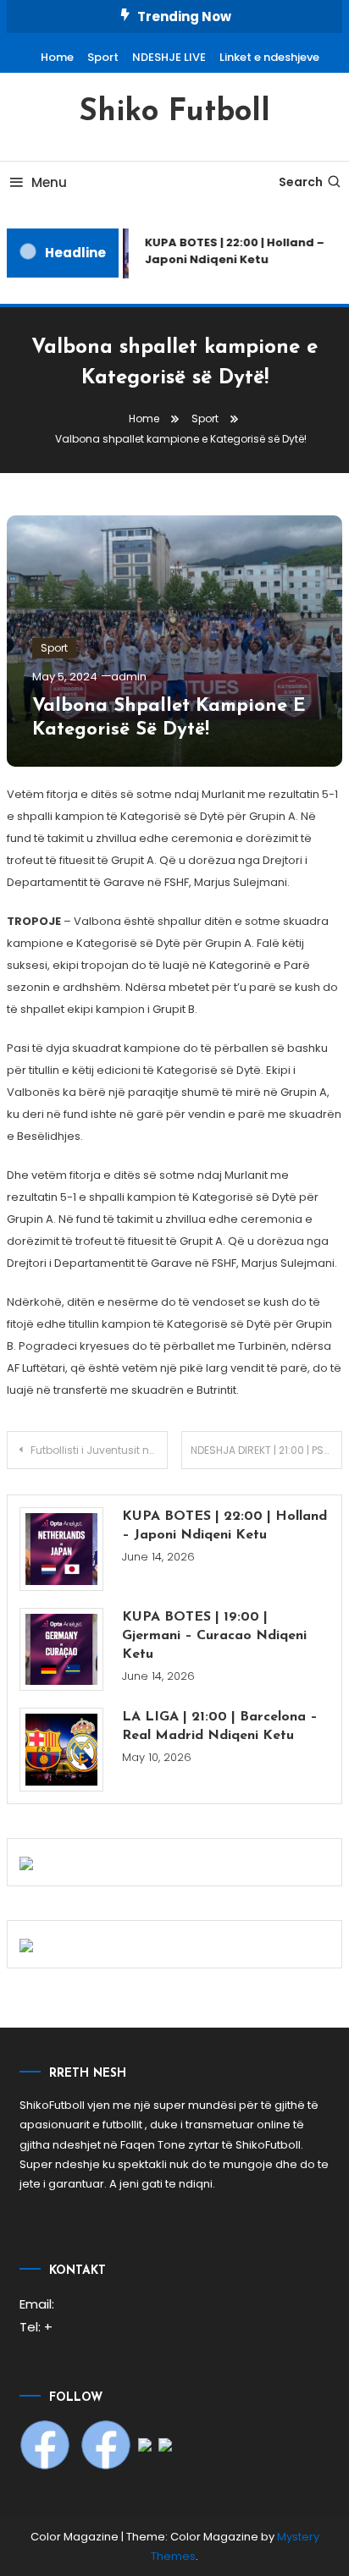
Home (57, 57)
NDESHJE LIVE (169, 57)
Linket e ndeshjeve (269, 57)
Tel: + (36, 2327)
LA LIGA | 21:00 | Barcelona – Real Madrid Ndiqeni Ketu (220, 1726)
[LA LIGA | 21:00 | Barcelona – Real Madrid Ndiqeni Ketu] (61, 1750)
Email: (37, 2304)
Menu (49, 182)
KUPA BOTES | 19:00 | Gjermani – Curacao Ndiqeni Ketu (214, 1636)
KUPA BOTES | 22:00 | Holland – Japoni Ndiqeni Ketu (224, 1526)
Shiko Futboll (174, 113)
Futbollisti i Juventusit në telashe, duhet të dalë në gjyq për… (99, 1450)
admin (129, 677)
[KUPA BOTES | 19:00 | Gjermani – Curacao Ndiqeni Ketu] (61, 1650)
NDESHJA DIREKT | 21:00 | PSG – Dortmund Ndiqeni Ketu (266, 1450)
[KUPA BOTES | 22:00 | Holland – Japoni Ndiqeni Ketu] (61, 1549)
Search (301, 182)
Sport (103, 57)
